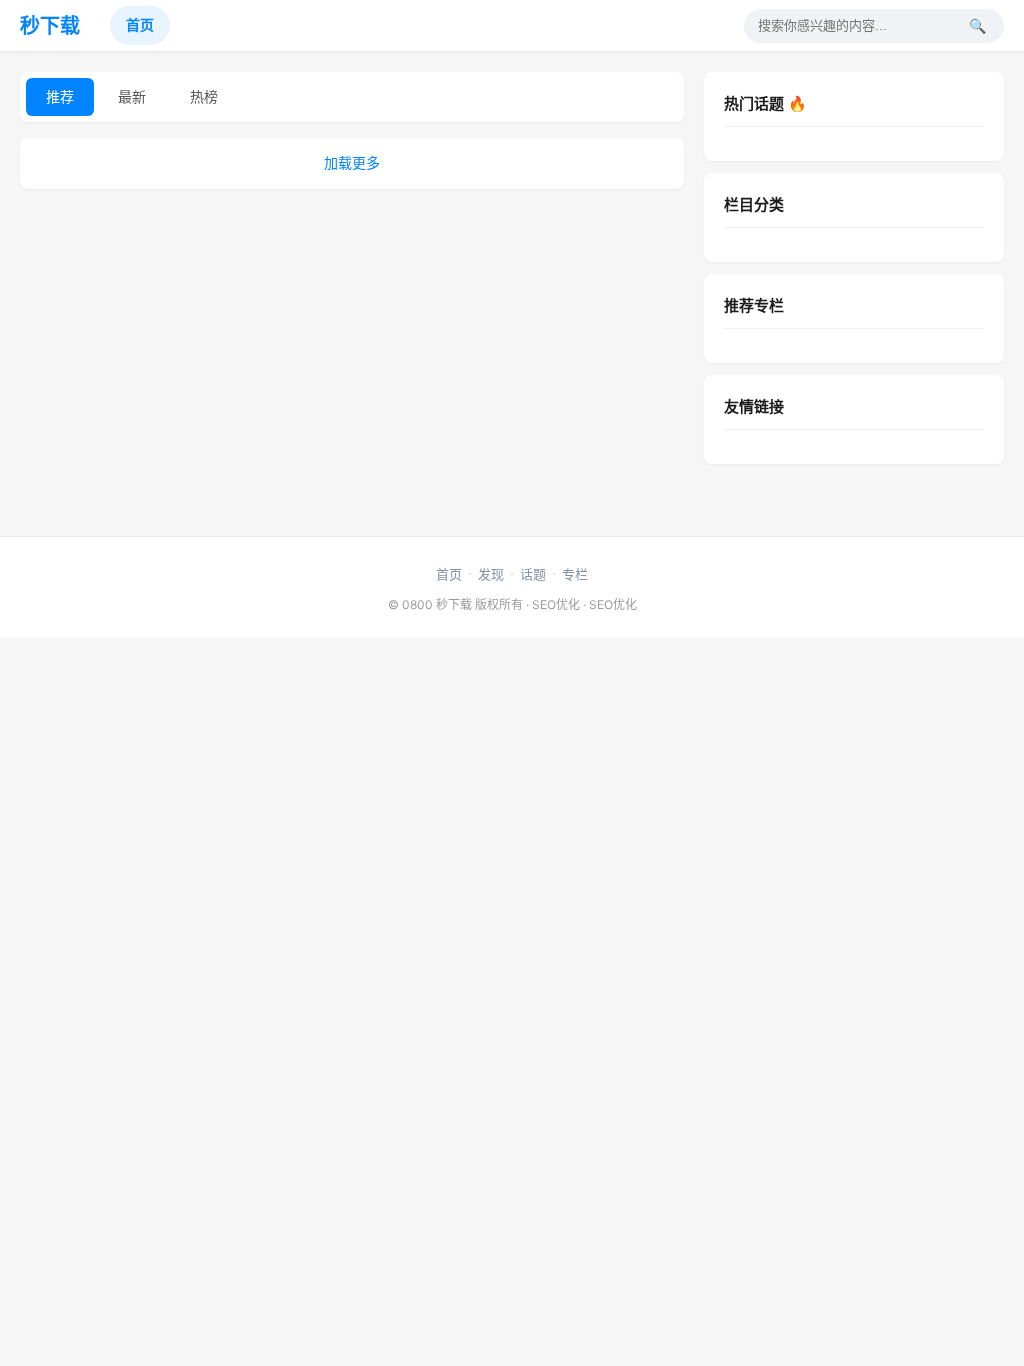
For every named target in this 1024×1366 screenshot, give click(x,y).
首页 (140, 24)
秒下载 (50, 26)
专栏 (575, 574)
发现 (491, 574)
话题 (533, 574)
